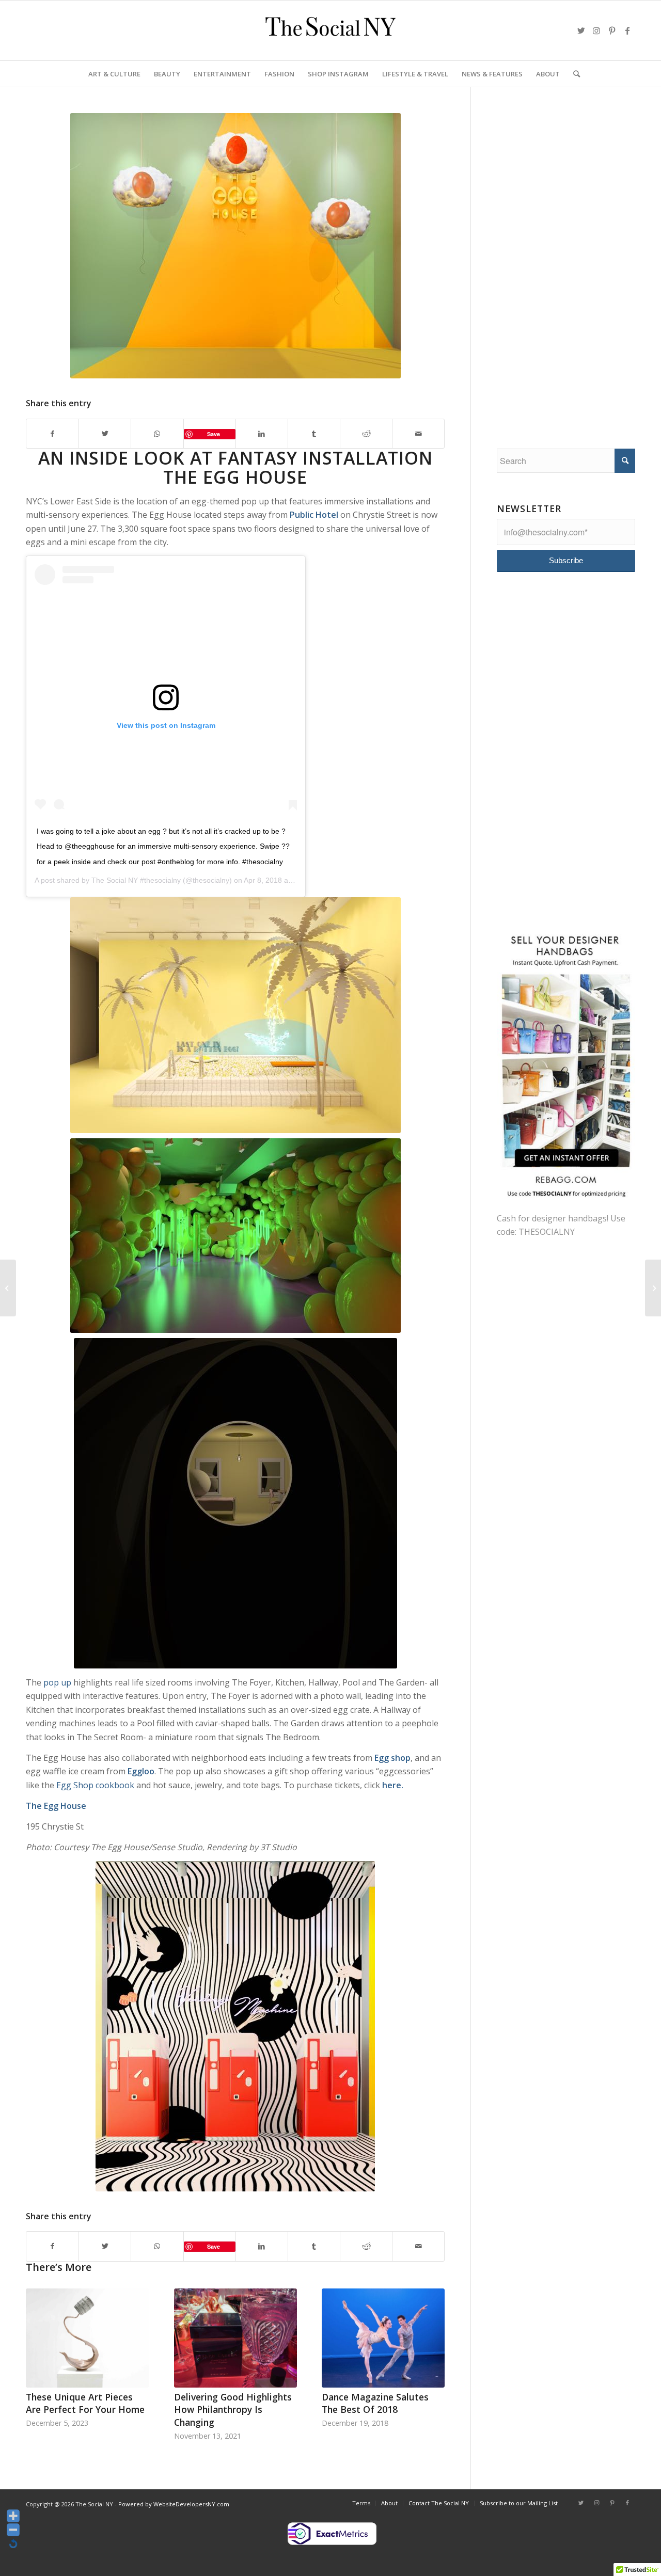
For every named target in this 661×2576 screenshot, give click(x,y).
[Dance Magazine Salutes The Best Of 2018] (383, 2338)
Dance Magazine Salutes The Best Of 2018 (375, 2403)
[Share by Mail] (418, 434)
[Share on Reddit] (366, 434)
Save (214, 434)
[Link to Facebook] (627, 30)
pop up (57, 1682)
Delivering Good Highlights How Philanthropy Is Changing (233, 2410)
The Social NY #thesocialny (136, 880)
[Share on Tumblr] (314, 434)
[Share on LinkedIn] (262, 434)
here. (393, 1785)
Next (429, 2349)
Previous (41, 2349)
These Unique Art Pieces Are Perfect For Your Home (85, 2403)
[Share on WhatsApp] (157, 434)
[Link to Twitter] (581, 30)
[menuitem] (114, 74)
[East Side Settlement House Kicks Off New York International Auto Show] (8, 1288)
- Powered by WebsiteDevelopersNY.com (172, 2504)
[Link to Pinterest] (612, 30)
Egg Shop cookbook (95, 1785)
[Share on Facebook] (52, 434)
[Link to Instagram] (596, 30)
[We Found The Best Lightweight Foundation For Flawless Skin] (653, 1288)
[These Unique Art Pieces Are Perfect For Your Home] (87, 2338)
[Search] (573, 74)
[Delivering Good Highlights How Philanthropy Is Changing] (235, 2338)
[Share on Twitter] (105, 434)
